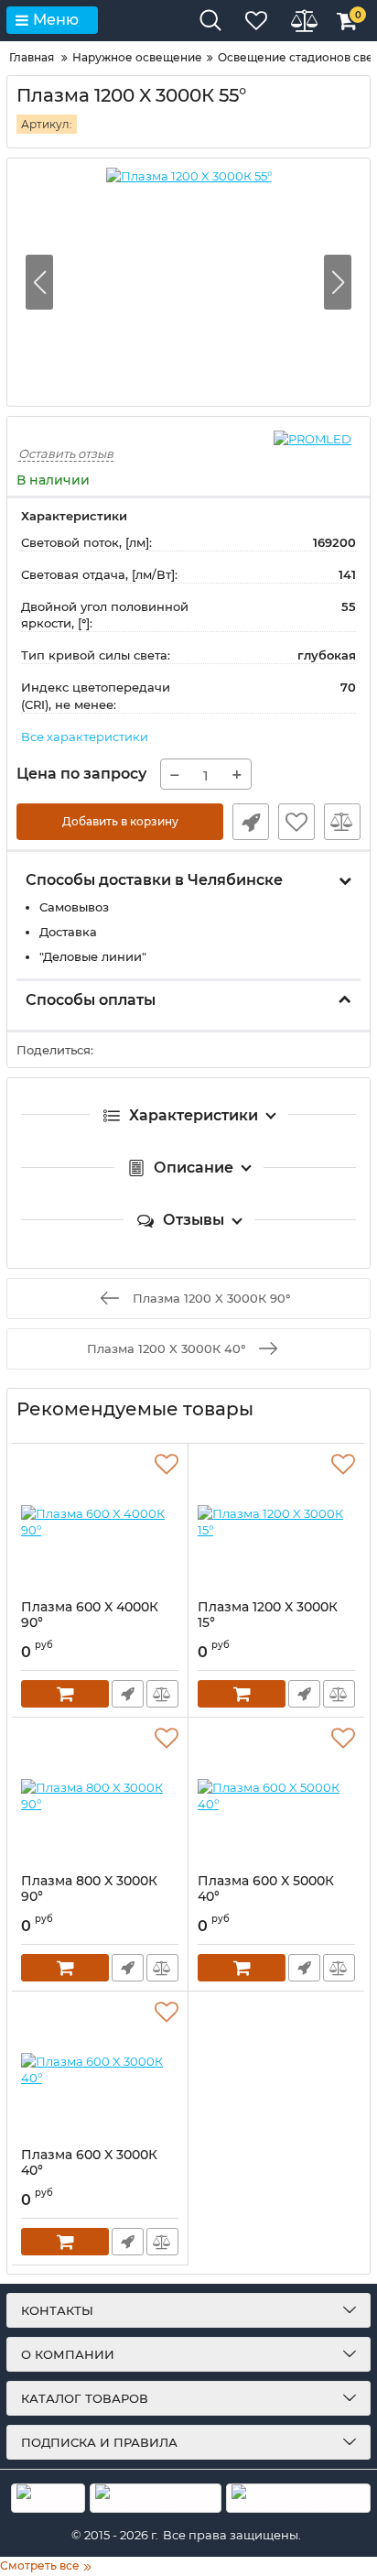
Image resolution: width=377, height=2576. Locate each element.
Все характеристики (85, 737)
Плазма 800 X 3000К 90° (89, 1889)
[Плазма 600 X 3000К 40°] (100, 2069)
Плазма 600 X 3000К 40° (89, 2163)
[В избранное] (296, 822)
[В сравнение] (342, 822)
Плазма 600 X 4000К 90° (90, 1615)
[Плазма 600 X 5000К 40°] (276, 1796)
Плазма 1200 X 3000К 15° (268, 1615)
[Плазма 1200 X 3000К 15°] (276, 1522)
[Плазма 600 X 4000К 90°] (100, 1522)
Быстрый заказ (251, 822)
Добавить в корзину (120, 821)
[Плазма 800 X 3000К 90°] (100, 1796)
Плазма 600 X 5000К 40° (266, 1889)
